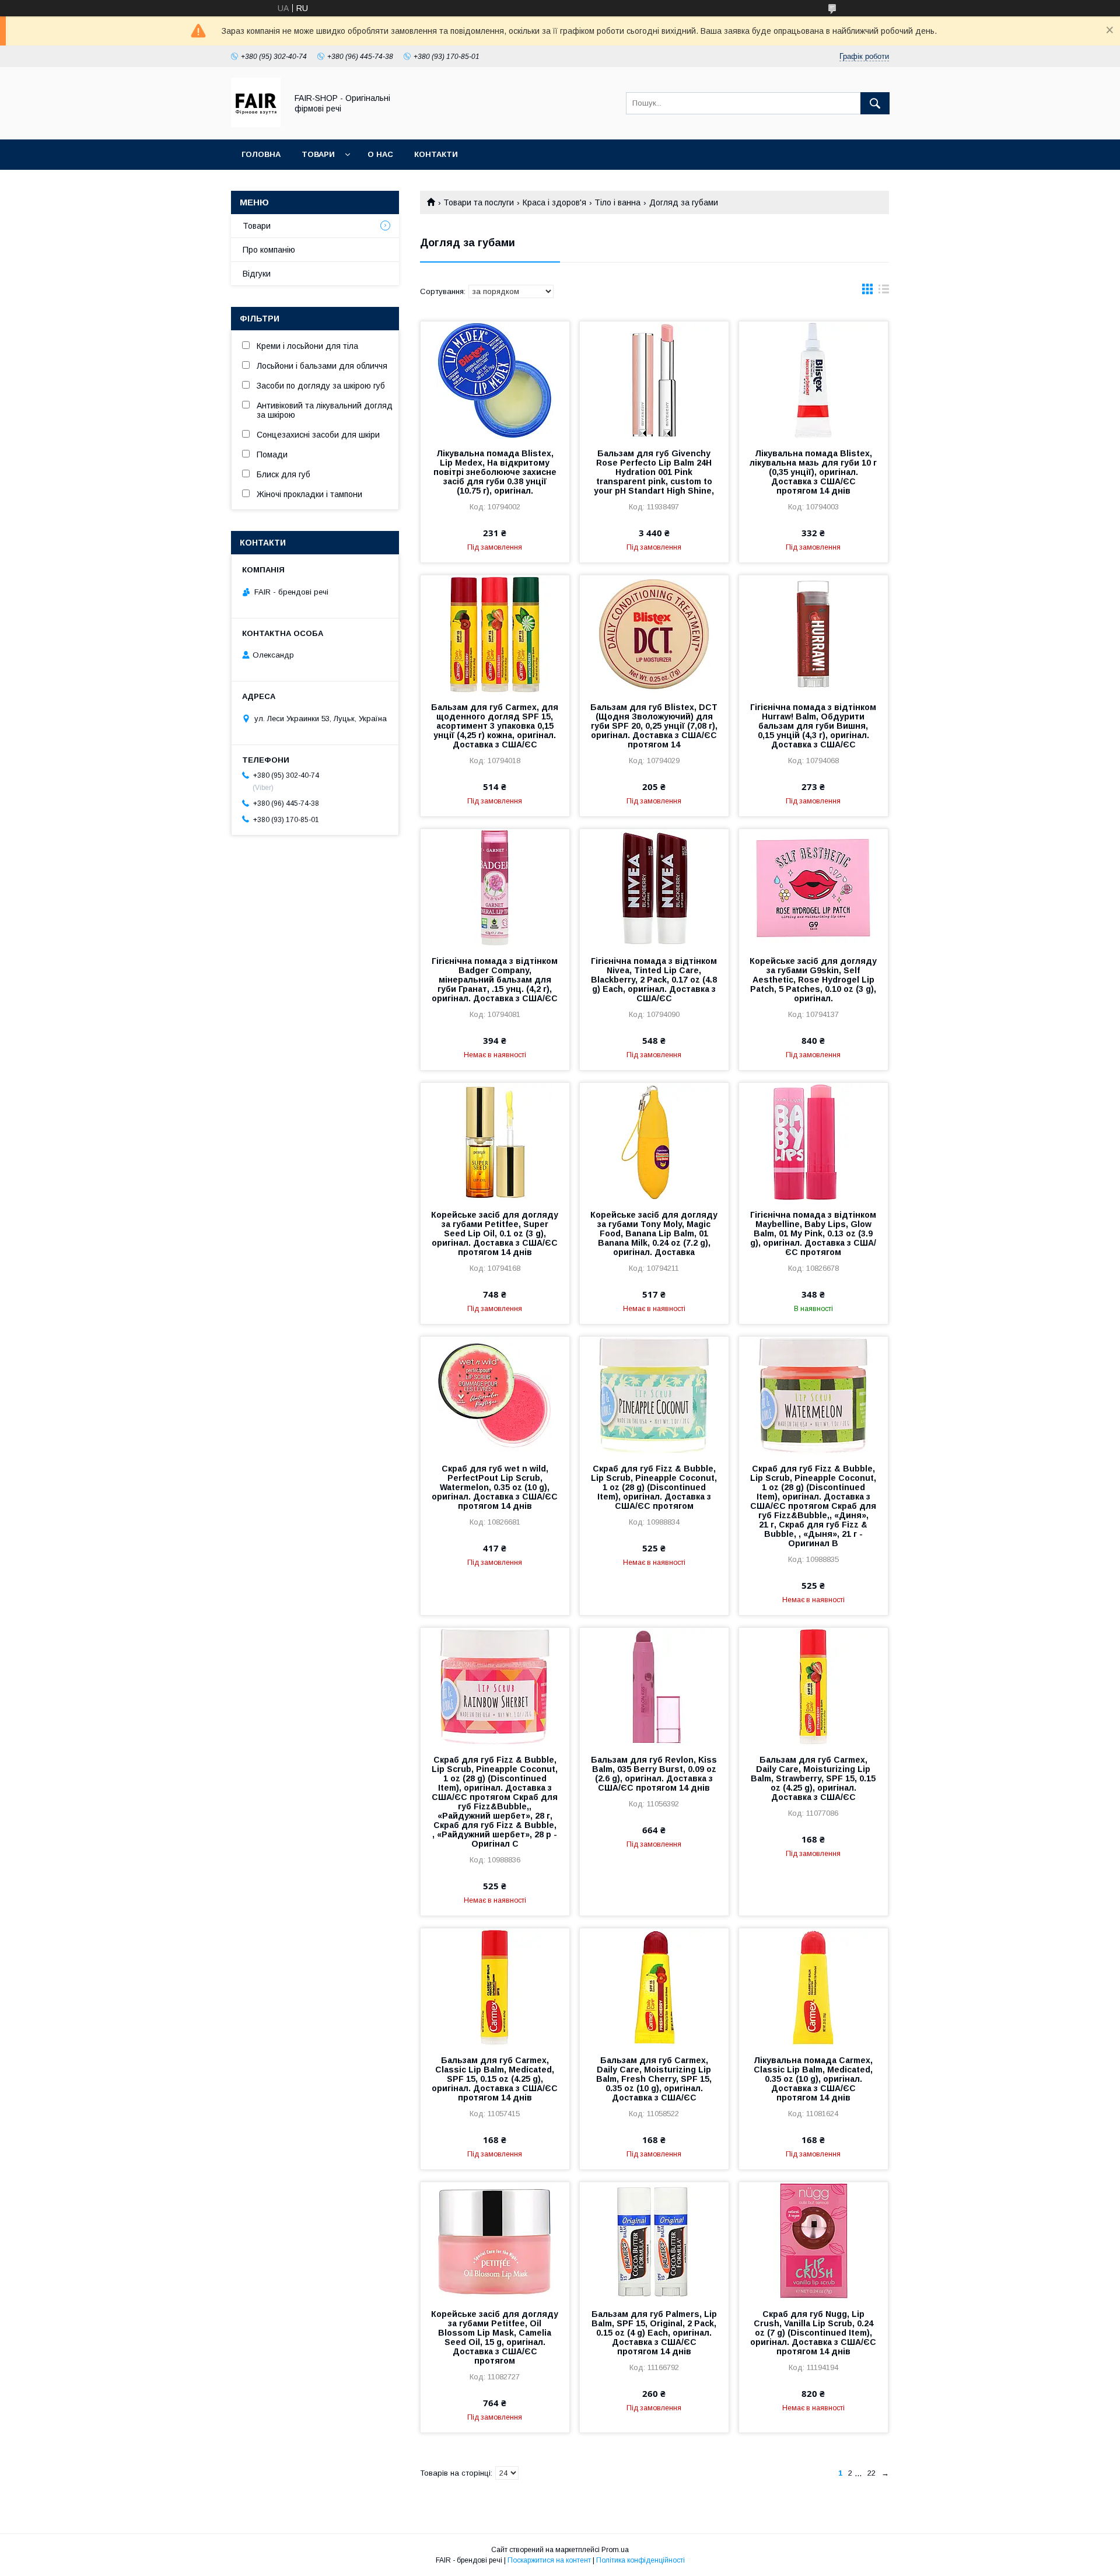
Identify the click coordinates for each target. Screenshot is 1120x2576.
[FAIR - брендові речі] (256, 124)
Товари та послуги (479, 202)
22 (871, 2473)
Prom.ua (615, 2550)
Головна (261, 154)
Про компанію (269, 250)
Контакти (436, 154)
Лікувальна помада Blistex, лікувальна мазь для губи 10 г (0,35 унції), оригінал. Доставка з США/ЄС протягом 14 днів (813, 472)
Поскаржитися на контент (549, 2560)
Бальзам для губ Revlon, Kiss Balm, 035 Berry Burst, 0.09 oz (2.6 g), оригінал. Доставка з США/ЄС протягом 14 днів (654, 1774)
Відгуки (257, 274)
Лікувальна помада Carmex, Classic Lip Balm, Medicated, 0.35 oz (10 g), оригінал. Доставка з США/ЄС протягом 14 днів (813, 2079)
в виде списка (884, 292)
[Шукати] (875, 103)
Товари (318, 154)
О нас (380, 154)
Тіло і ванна (617, 202)
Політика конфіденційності (640, 2560)
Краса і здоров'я (554, 202)
